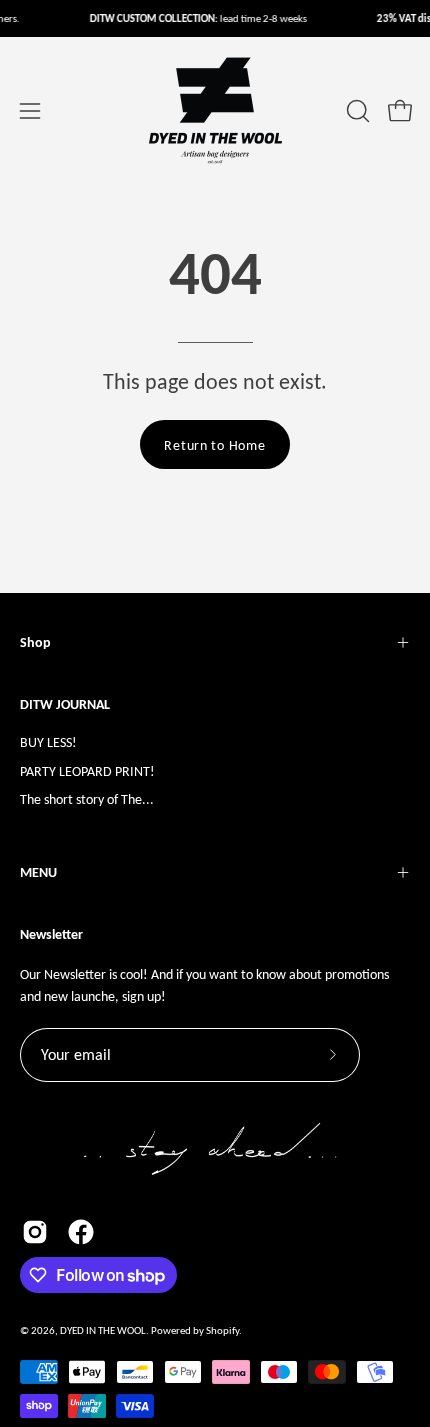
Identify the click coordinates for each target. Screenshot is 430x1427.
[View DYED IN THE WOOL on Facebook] (81, 1232)
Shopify (222, 1330)
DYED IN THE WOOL (103, 1330)
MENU (38, 872)
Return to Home (214, 445)
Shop (35, 642)
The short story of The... (87, 799)
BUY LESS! (48, 742)
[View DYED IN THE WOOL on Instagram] (35, 1232)
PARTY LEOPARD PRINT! (87, 771)
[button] (356, 111)
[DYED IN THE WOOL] (215, 111)
